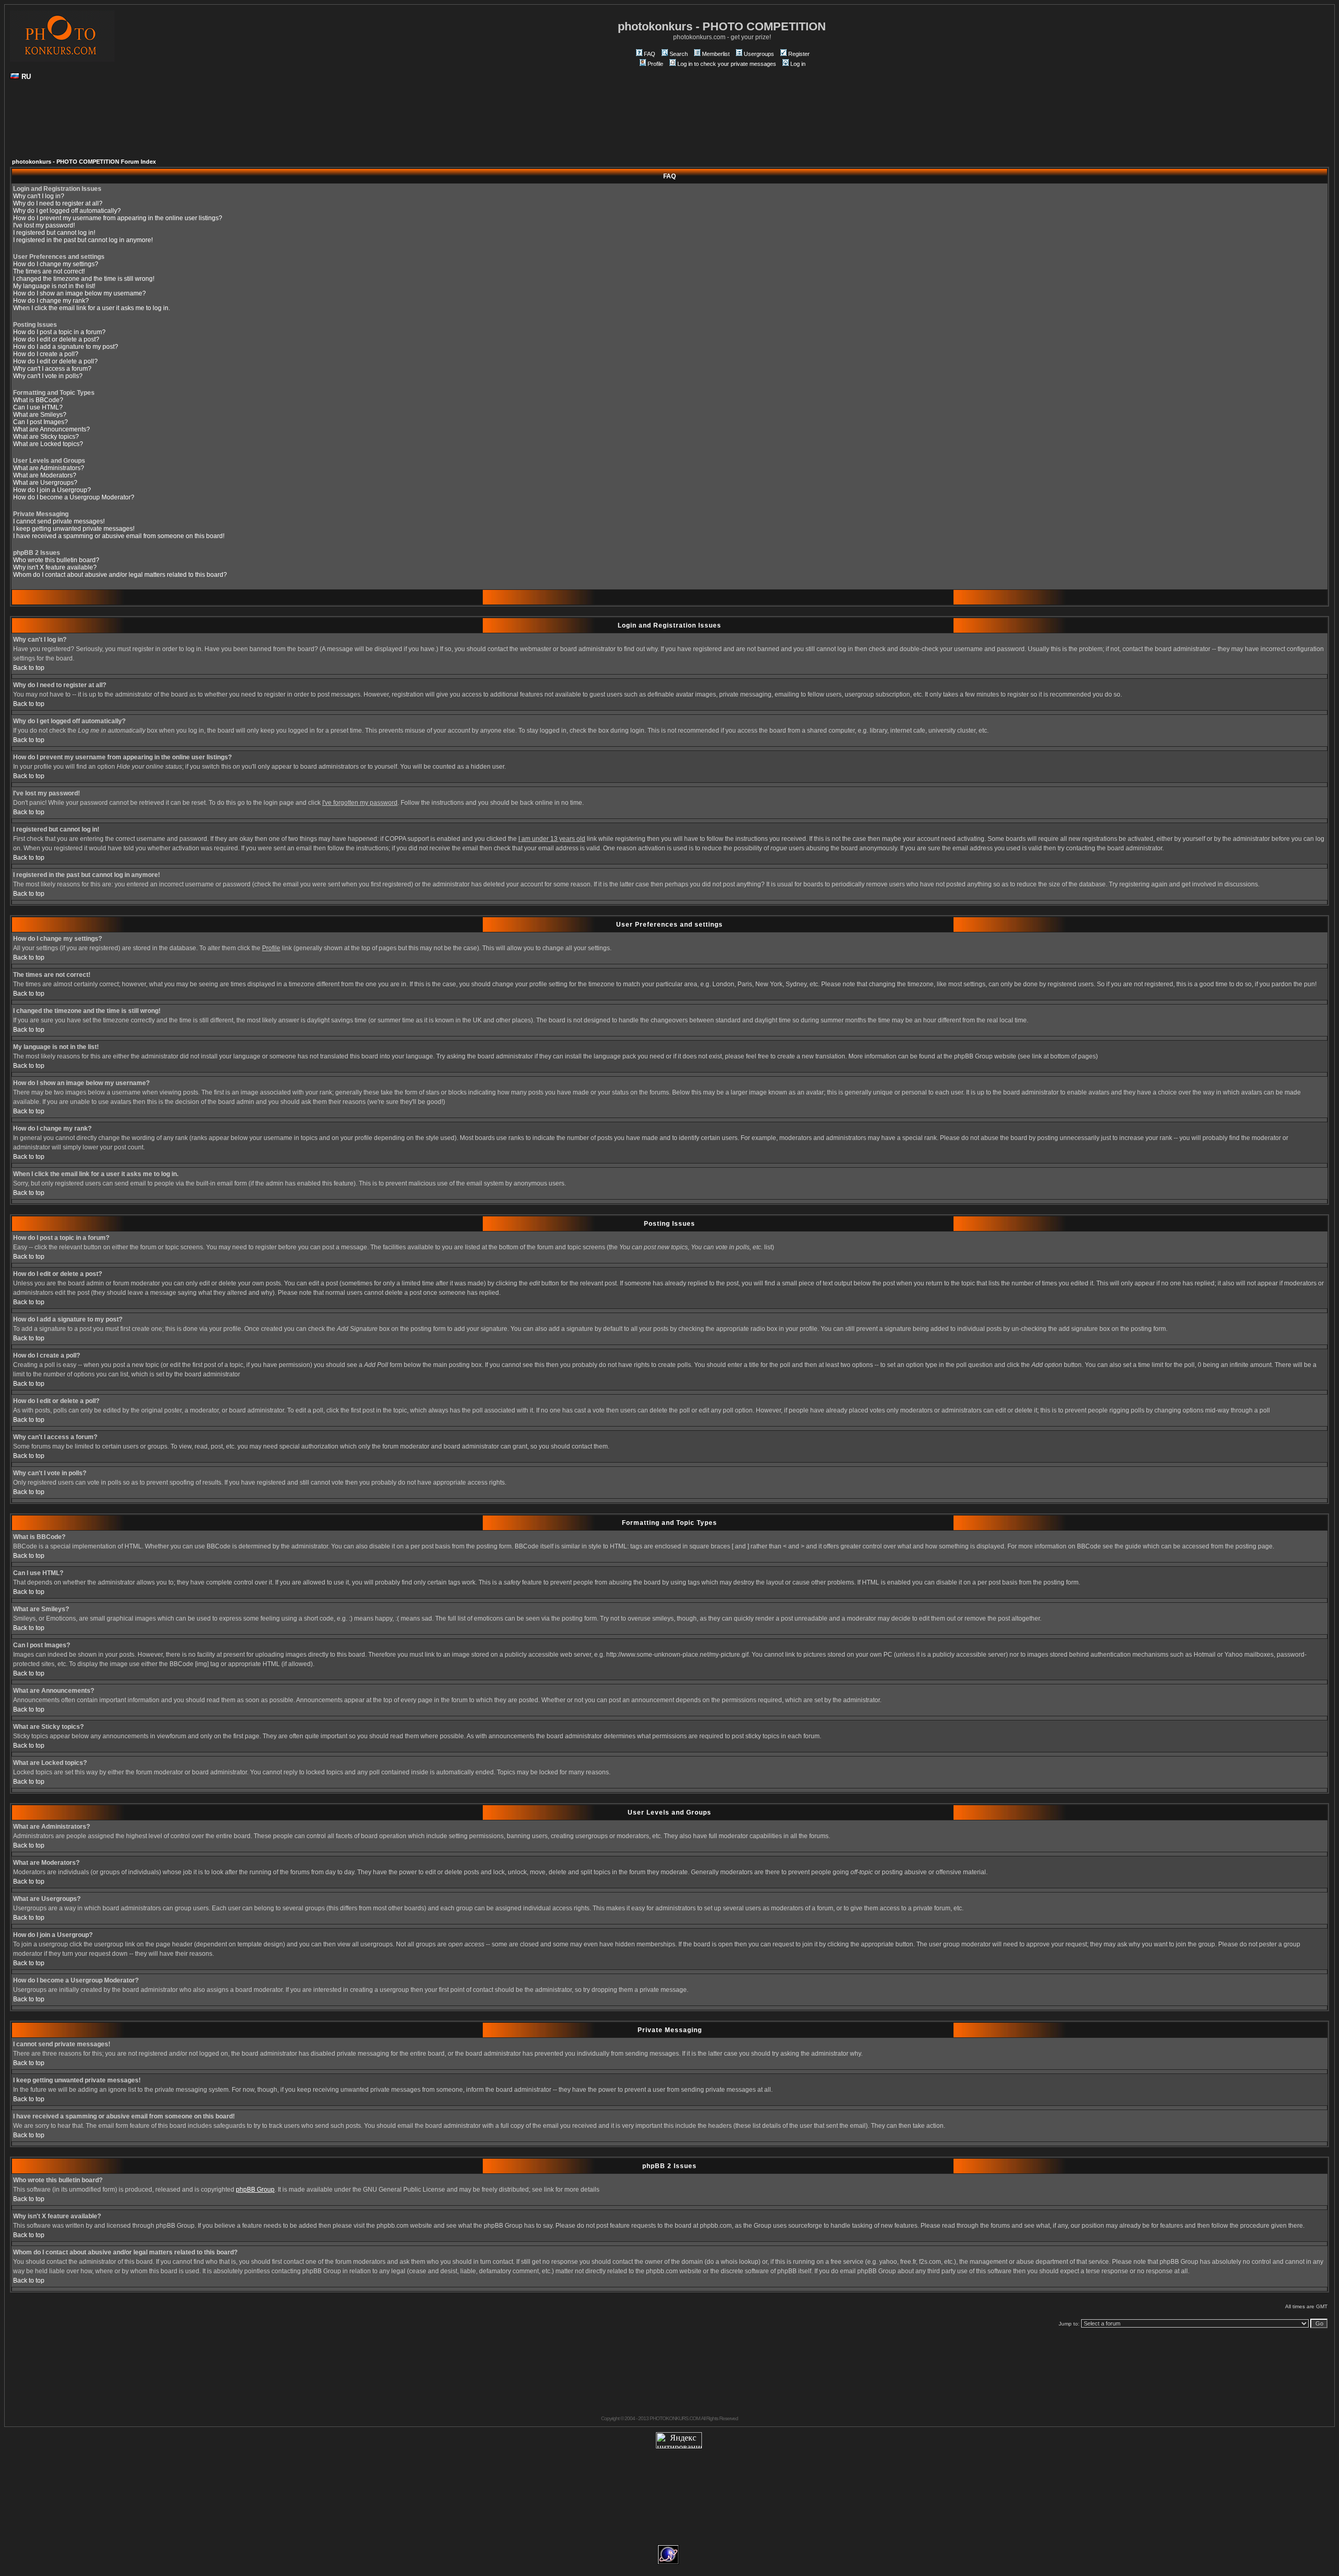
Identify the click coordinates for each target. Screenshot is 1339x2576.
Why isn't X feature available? (55, 567)
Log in (798, 64)
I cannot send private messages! (59, 521)
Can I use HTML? (38, 407)
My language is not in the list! (54, 286)
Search (679, 54)
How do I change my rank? (51, 301)
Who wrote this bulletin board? (56, 560)
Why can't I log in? (39, 196)
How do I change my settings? (56, 264)
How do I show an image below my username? (80, 293)
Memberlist (716, 54)
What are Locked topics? (48, 444)
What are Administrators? (49, 468)
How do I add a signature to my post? (66, 347)
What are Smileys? (40, 415)
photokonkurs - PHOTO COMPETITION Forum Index (84, 162)
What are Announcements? (52, 429)
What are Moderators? (45, 475)
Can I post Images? (41, 422)
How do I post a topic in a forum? (59, 332)
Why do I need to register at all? (58, 203)
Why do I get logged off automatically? (67, 211)
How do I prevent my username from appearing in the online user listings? (118, 218)
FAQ (650, 54)
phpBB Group (255, 2190)
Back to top (29, 668)
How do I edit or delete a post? (56, 339)
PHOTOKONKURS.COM (675, 2418)
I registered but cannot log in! (54, 233)
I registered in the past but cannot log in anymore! (83, 240)
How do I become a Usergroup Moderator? (74, 497)
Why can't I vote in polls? (48, 376)
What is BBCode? (38, 400)
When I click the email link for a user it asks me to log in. (92, 308)
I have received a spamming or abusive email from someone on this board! (119, 536)
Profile (655, 64)
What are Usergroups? (45, 483)
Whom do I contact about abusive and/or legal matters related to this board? (120, 575)
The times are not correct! (49, 271)
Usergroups (759, 54)
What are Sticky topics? (46, 437)
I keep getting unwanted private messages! (74, 529)
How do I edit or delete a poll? (55, 361)
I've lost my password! (44, 225)
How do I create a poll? (46, 354)
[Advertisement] (669, 123)
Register (799, 54)
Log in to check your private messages (727, 64)
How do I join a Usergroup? (52, 490)
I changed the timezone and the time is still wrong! (84, 279)
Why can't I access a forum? (52, 369)
